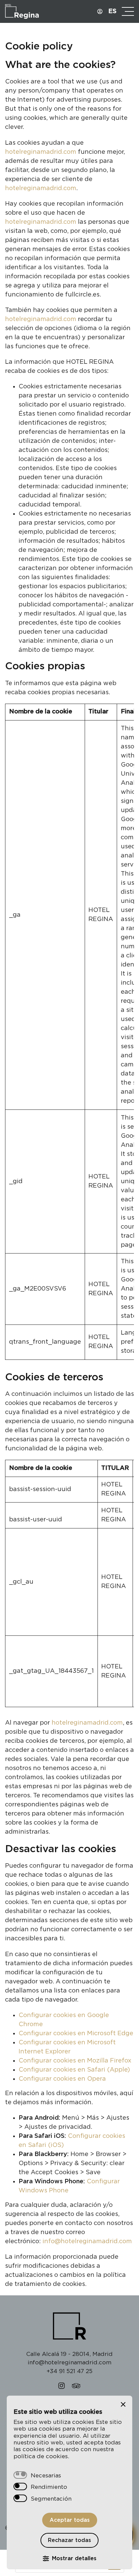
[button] (123, 2404)
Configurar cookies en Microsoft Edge (76, 2034)
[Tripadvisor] (76, 2387)
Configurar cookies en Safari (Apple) (74, 2070)
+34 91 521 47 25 (69, 2371)
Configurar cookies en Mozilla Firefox (75, 2061)
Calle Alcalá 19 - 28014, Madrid (69, 2354)
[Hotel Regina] (35, 11)
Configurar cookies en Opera (62, 2079)
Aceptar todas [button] (70, 2520)
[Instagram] (62, 2387)
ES (112, 11)
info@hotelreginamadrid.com (87, 2242)
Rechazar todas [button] (69, 2540)
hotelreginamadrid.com (41, 152)
